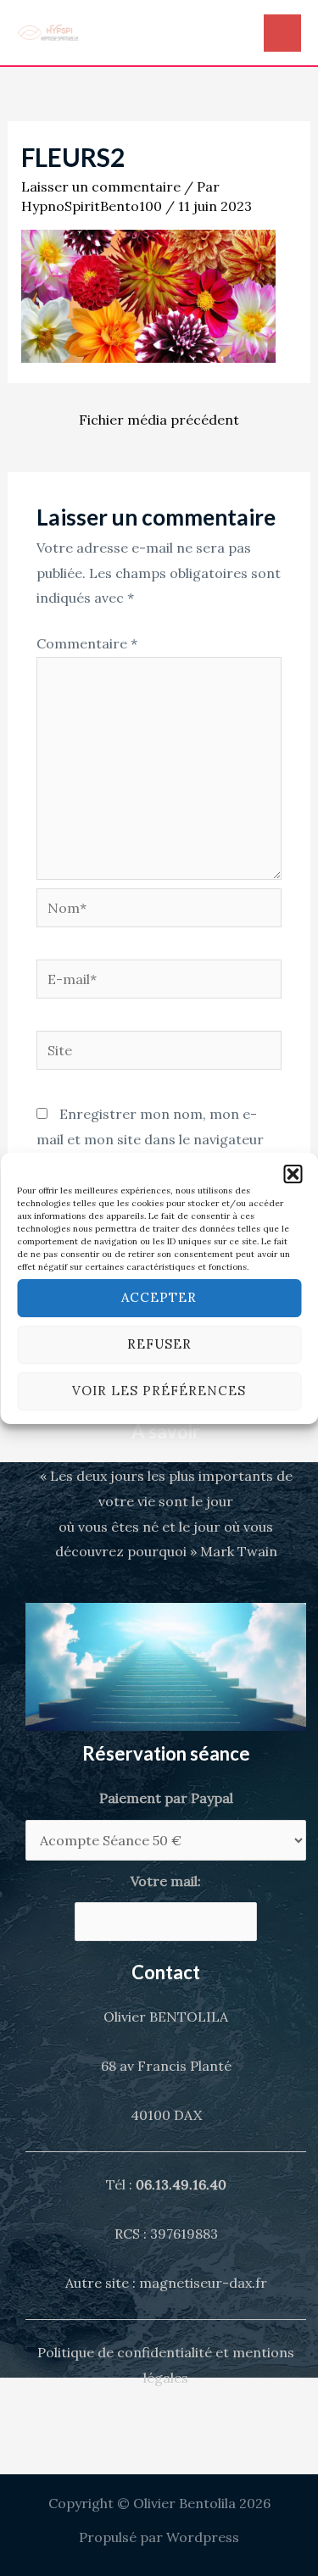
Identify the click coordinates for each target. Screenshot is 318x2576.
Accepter (159, 1297)
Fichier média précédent (159, 420)
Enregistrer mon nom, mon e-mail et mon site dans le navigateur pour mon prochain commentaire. (150, 1139)
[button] (293, 1174)
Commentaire (87, 643)
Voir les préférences (159, 1391)
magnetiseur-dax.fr (203, 2283)
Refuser (159, 1344)
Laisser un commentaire (101, 186)
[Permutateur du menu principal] (282, 33)
